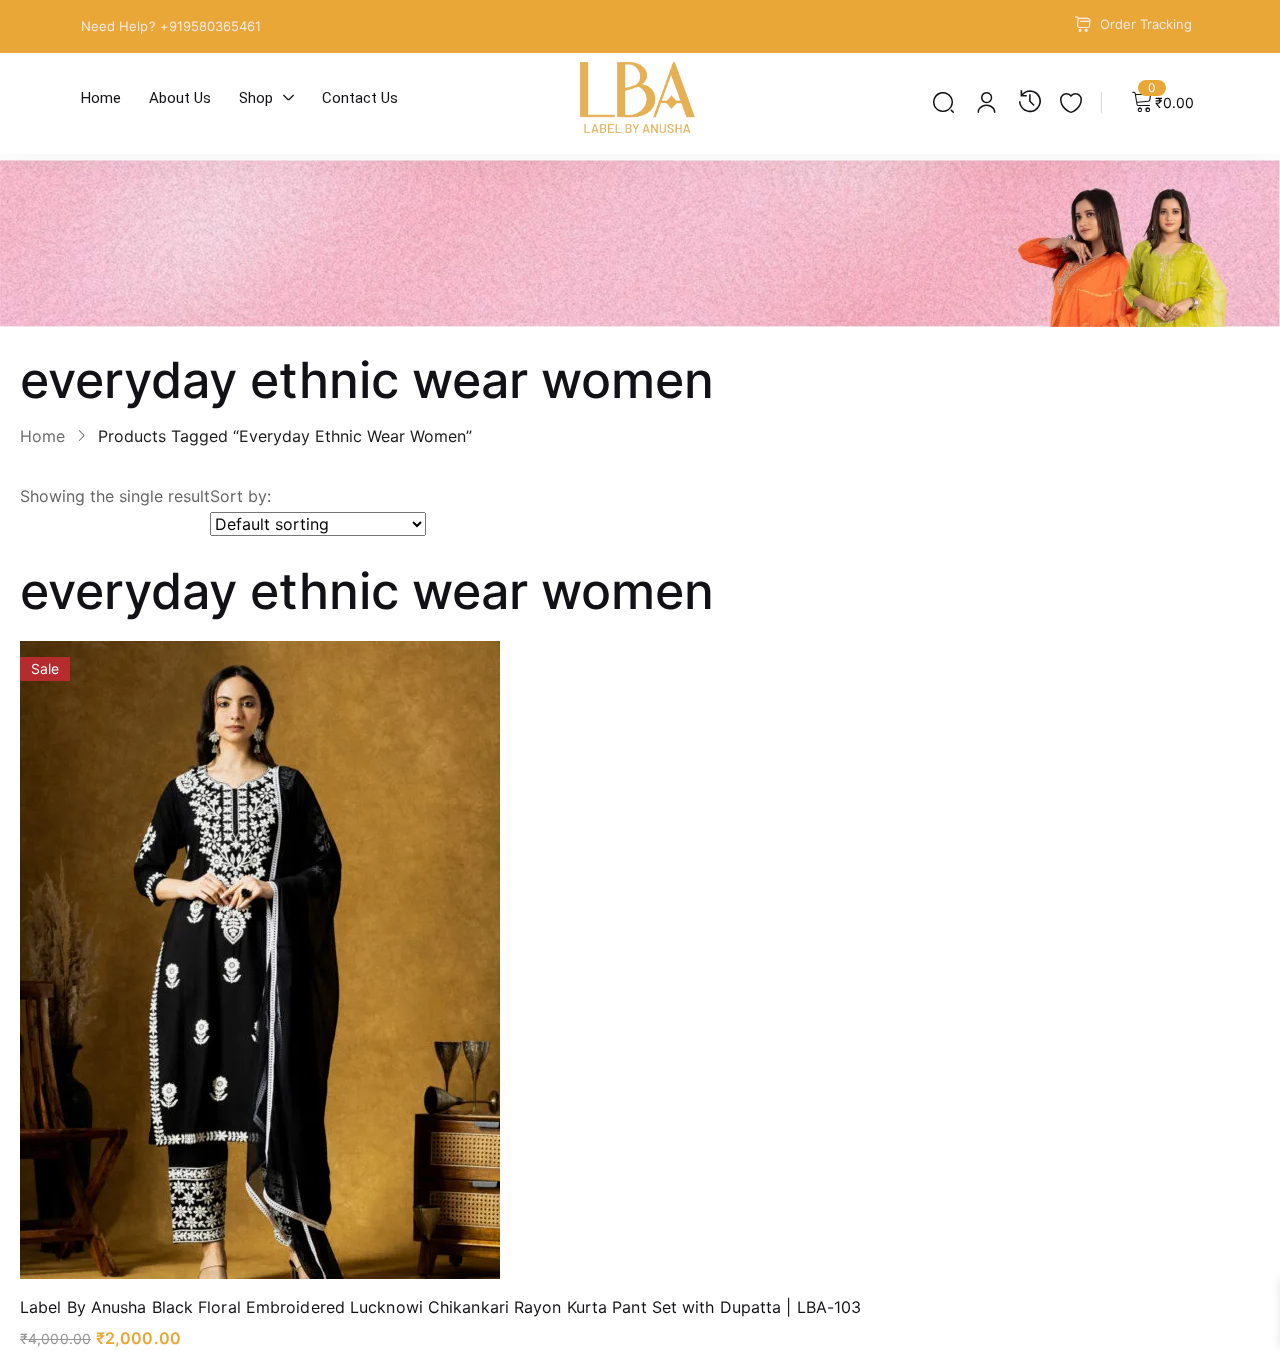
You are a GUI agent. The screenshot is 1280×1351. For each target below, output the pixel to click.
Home (42, 436)
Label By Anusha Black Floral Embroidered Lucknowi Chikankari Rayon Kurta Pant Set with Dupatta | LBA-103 (440, 1307)
